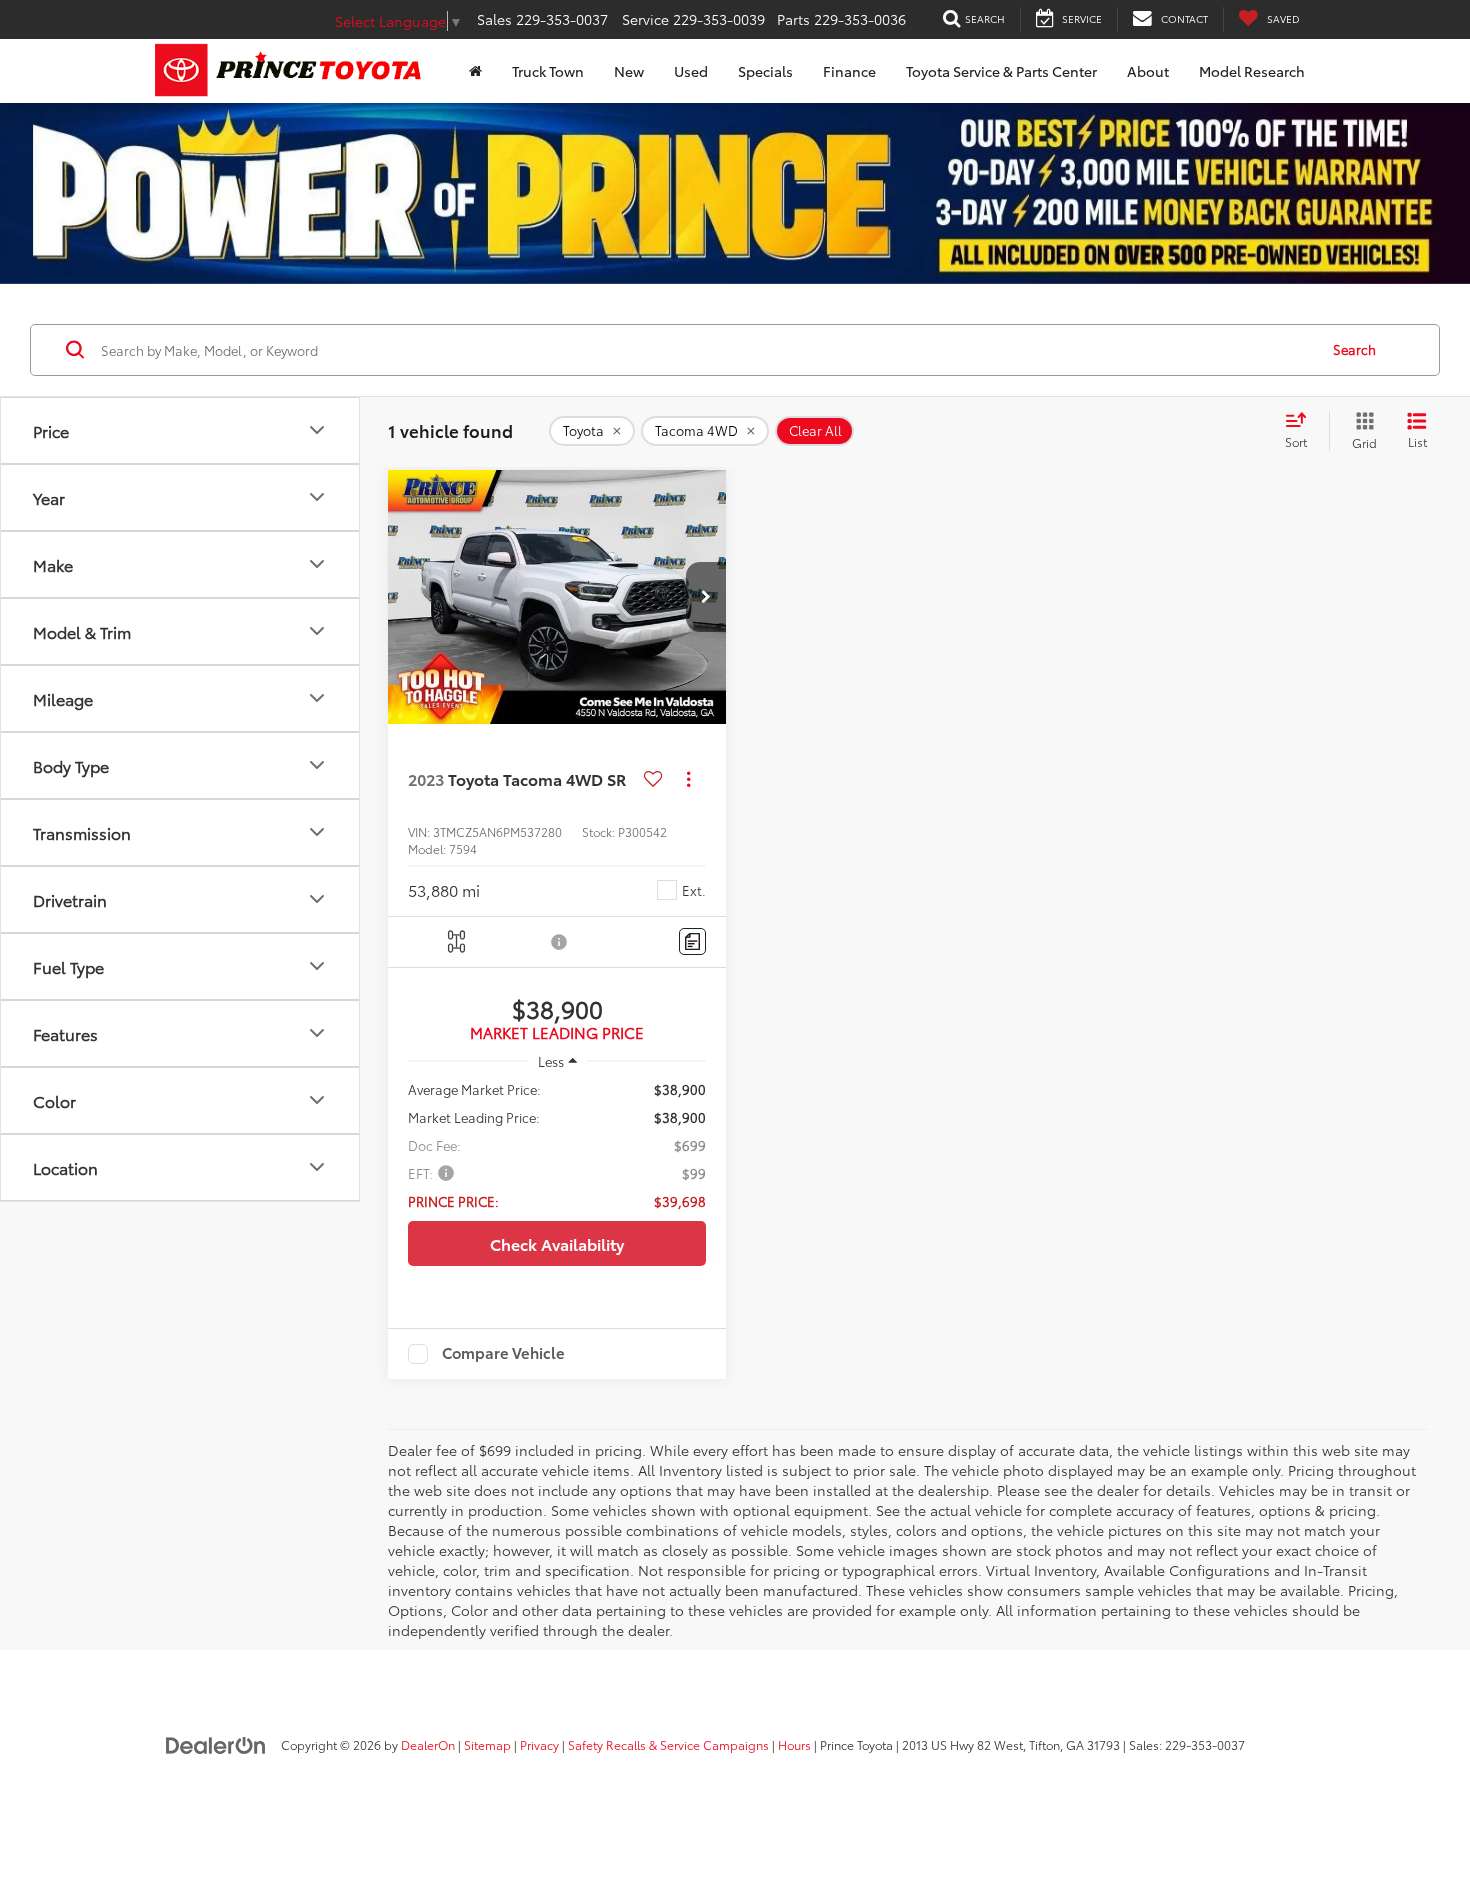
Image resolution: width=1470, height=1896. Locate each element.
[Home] (475, 71)
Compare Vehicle (503, 1354)
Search (1354, 350)
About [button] (1148, 71)
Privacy (539, 1744)
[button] (706, 597)
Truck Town (548, 71)
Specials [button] (765, 71)
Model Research (1252, 71)
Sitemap (487, 1744)
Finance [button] (849, 71)
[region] (557, 1145)
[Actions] (688, 779)
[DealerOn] (216, 1744)
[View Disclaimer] (560, 942)
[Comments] (692, 941)
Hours (794, 1744)
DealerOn (428, 1744)
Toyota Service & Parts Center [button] (1001, 71)
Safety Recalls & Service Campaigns (668, 1744)
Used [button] (691, 71)
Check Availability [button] (557, 1243)
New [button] (629, 71)
